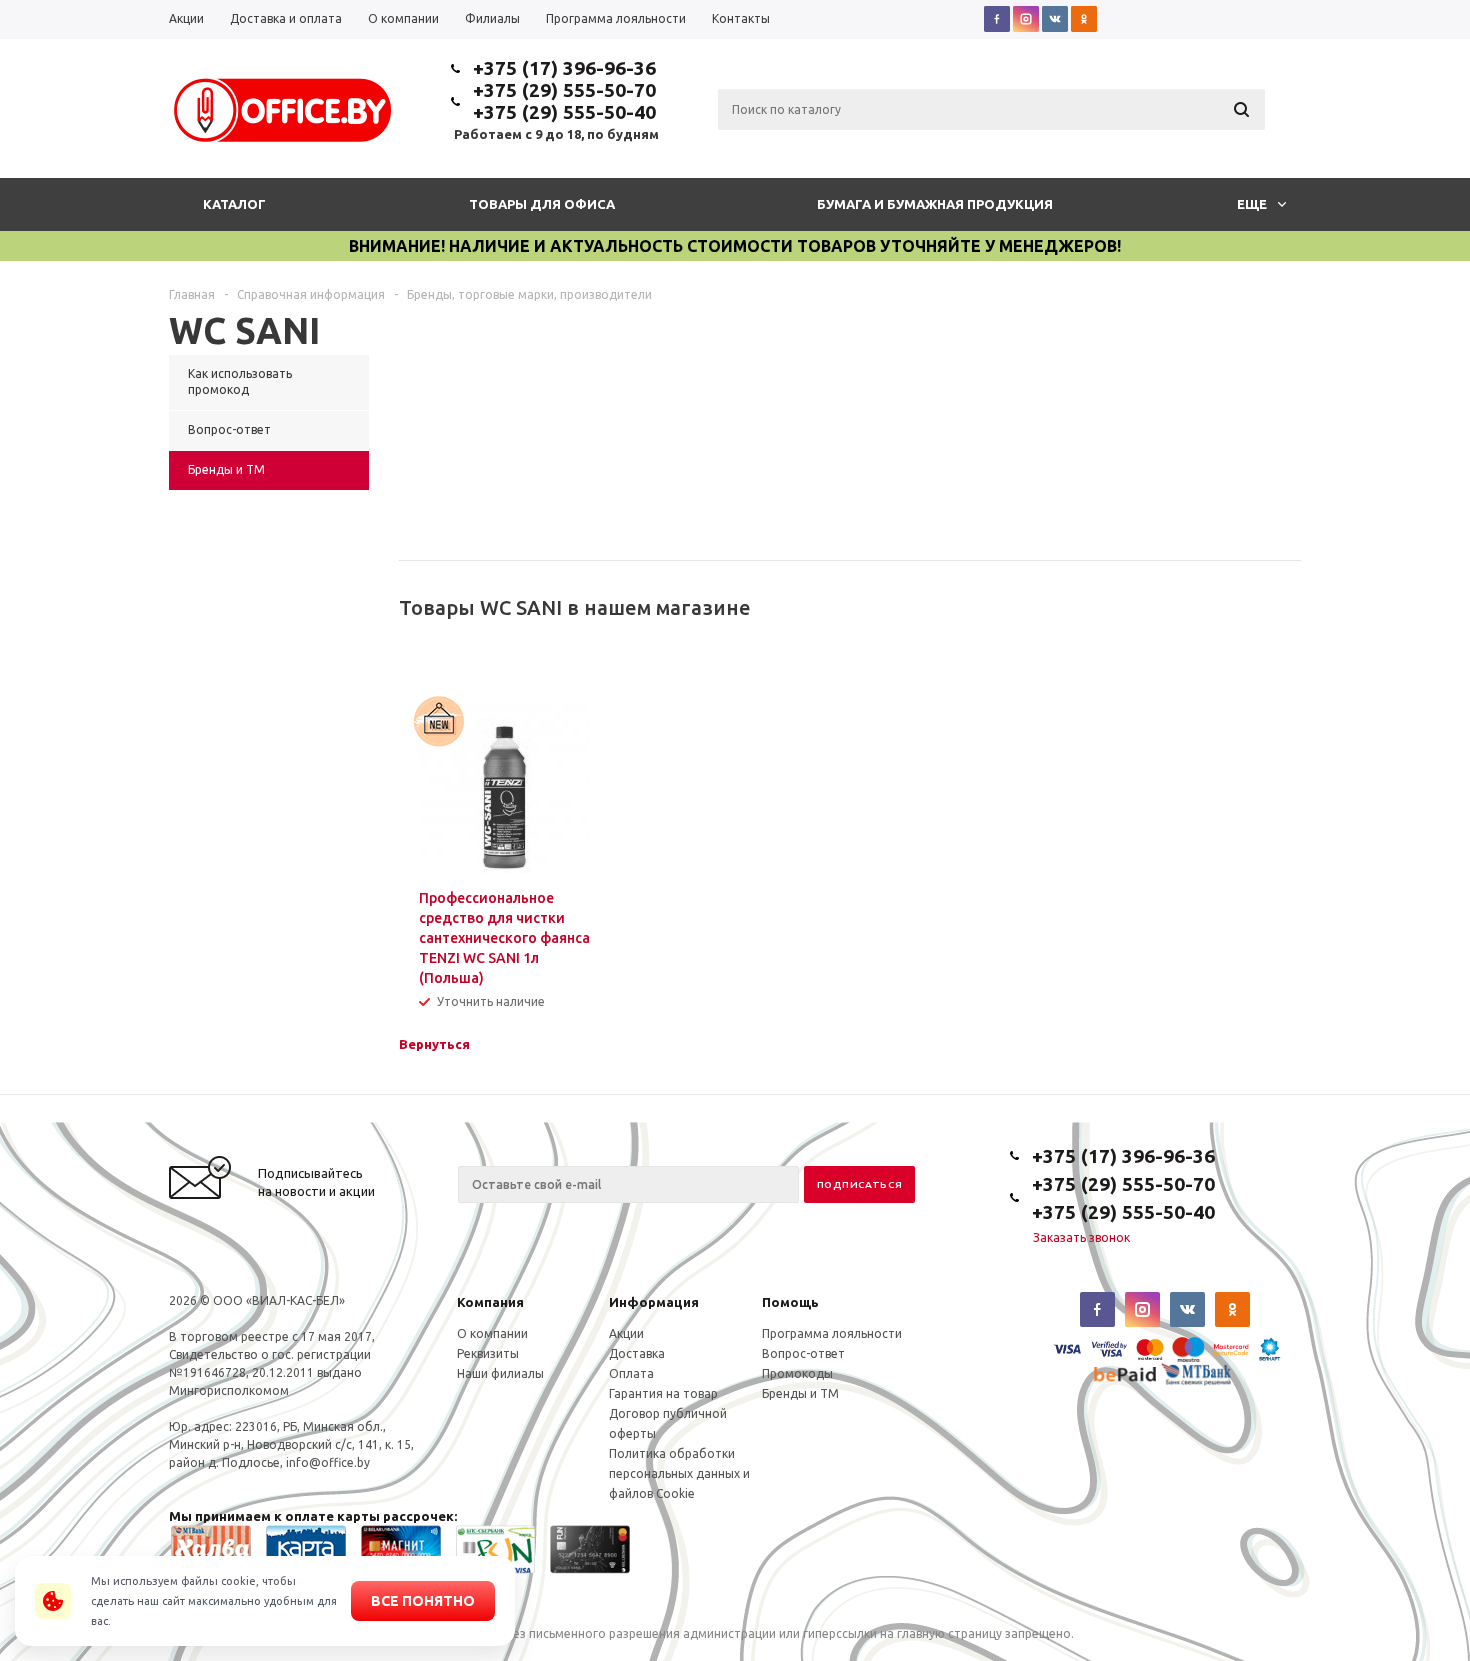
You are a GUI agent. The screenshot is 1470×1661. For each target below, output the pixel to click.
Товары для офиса (542, 204)
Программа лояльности (832, 1333)
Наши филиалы (500, 1373)
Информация (654, 1302)
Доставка (637, 1353)
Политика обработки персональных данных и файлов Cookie (679, 1473)
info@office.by (328, 1462)
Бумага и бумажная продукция (935, 204)
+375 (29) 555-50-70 (564, 90)
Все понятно (423, 1601)
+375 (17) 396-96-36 (564, 68)
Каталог (234, 204)
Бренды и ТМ (800, 1393)
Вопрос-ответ (803, 1353)
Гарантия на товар (663, 1393)
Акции (626, 1333)
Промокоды (797, 1373)
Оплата (631, 1373)
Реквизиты (488, 1353)
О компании (492, 1333)
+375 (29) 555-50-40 (564, 112)
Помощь (790, 1302)
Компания (490, 1302)
